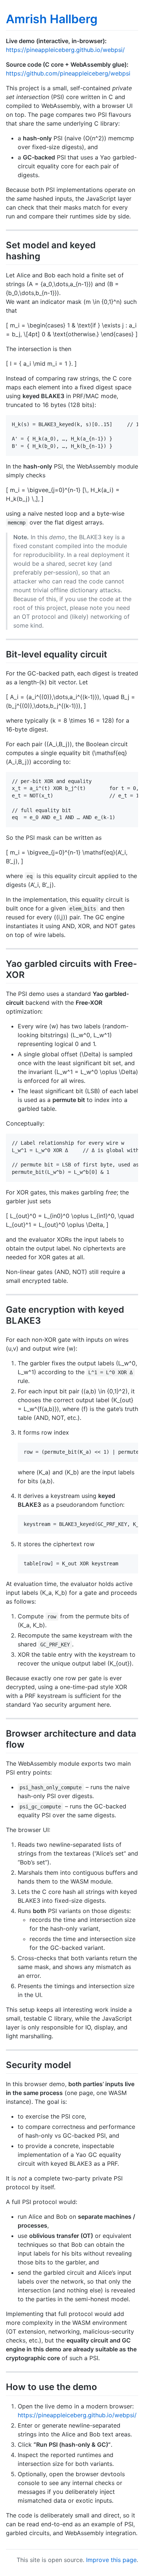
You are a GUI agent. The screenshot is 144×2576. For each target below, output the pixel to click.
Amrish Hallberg (52, 19)
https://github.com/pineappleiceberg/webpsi (68, 73)
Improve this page (111, 2560)
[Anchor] (45, 255)
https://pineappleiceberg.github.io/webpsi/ (65, 50)
